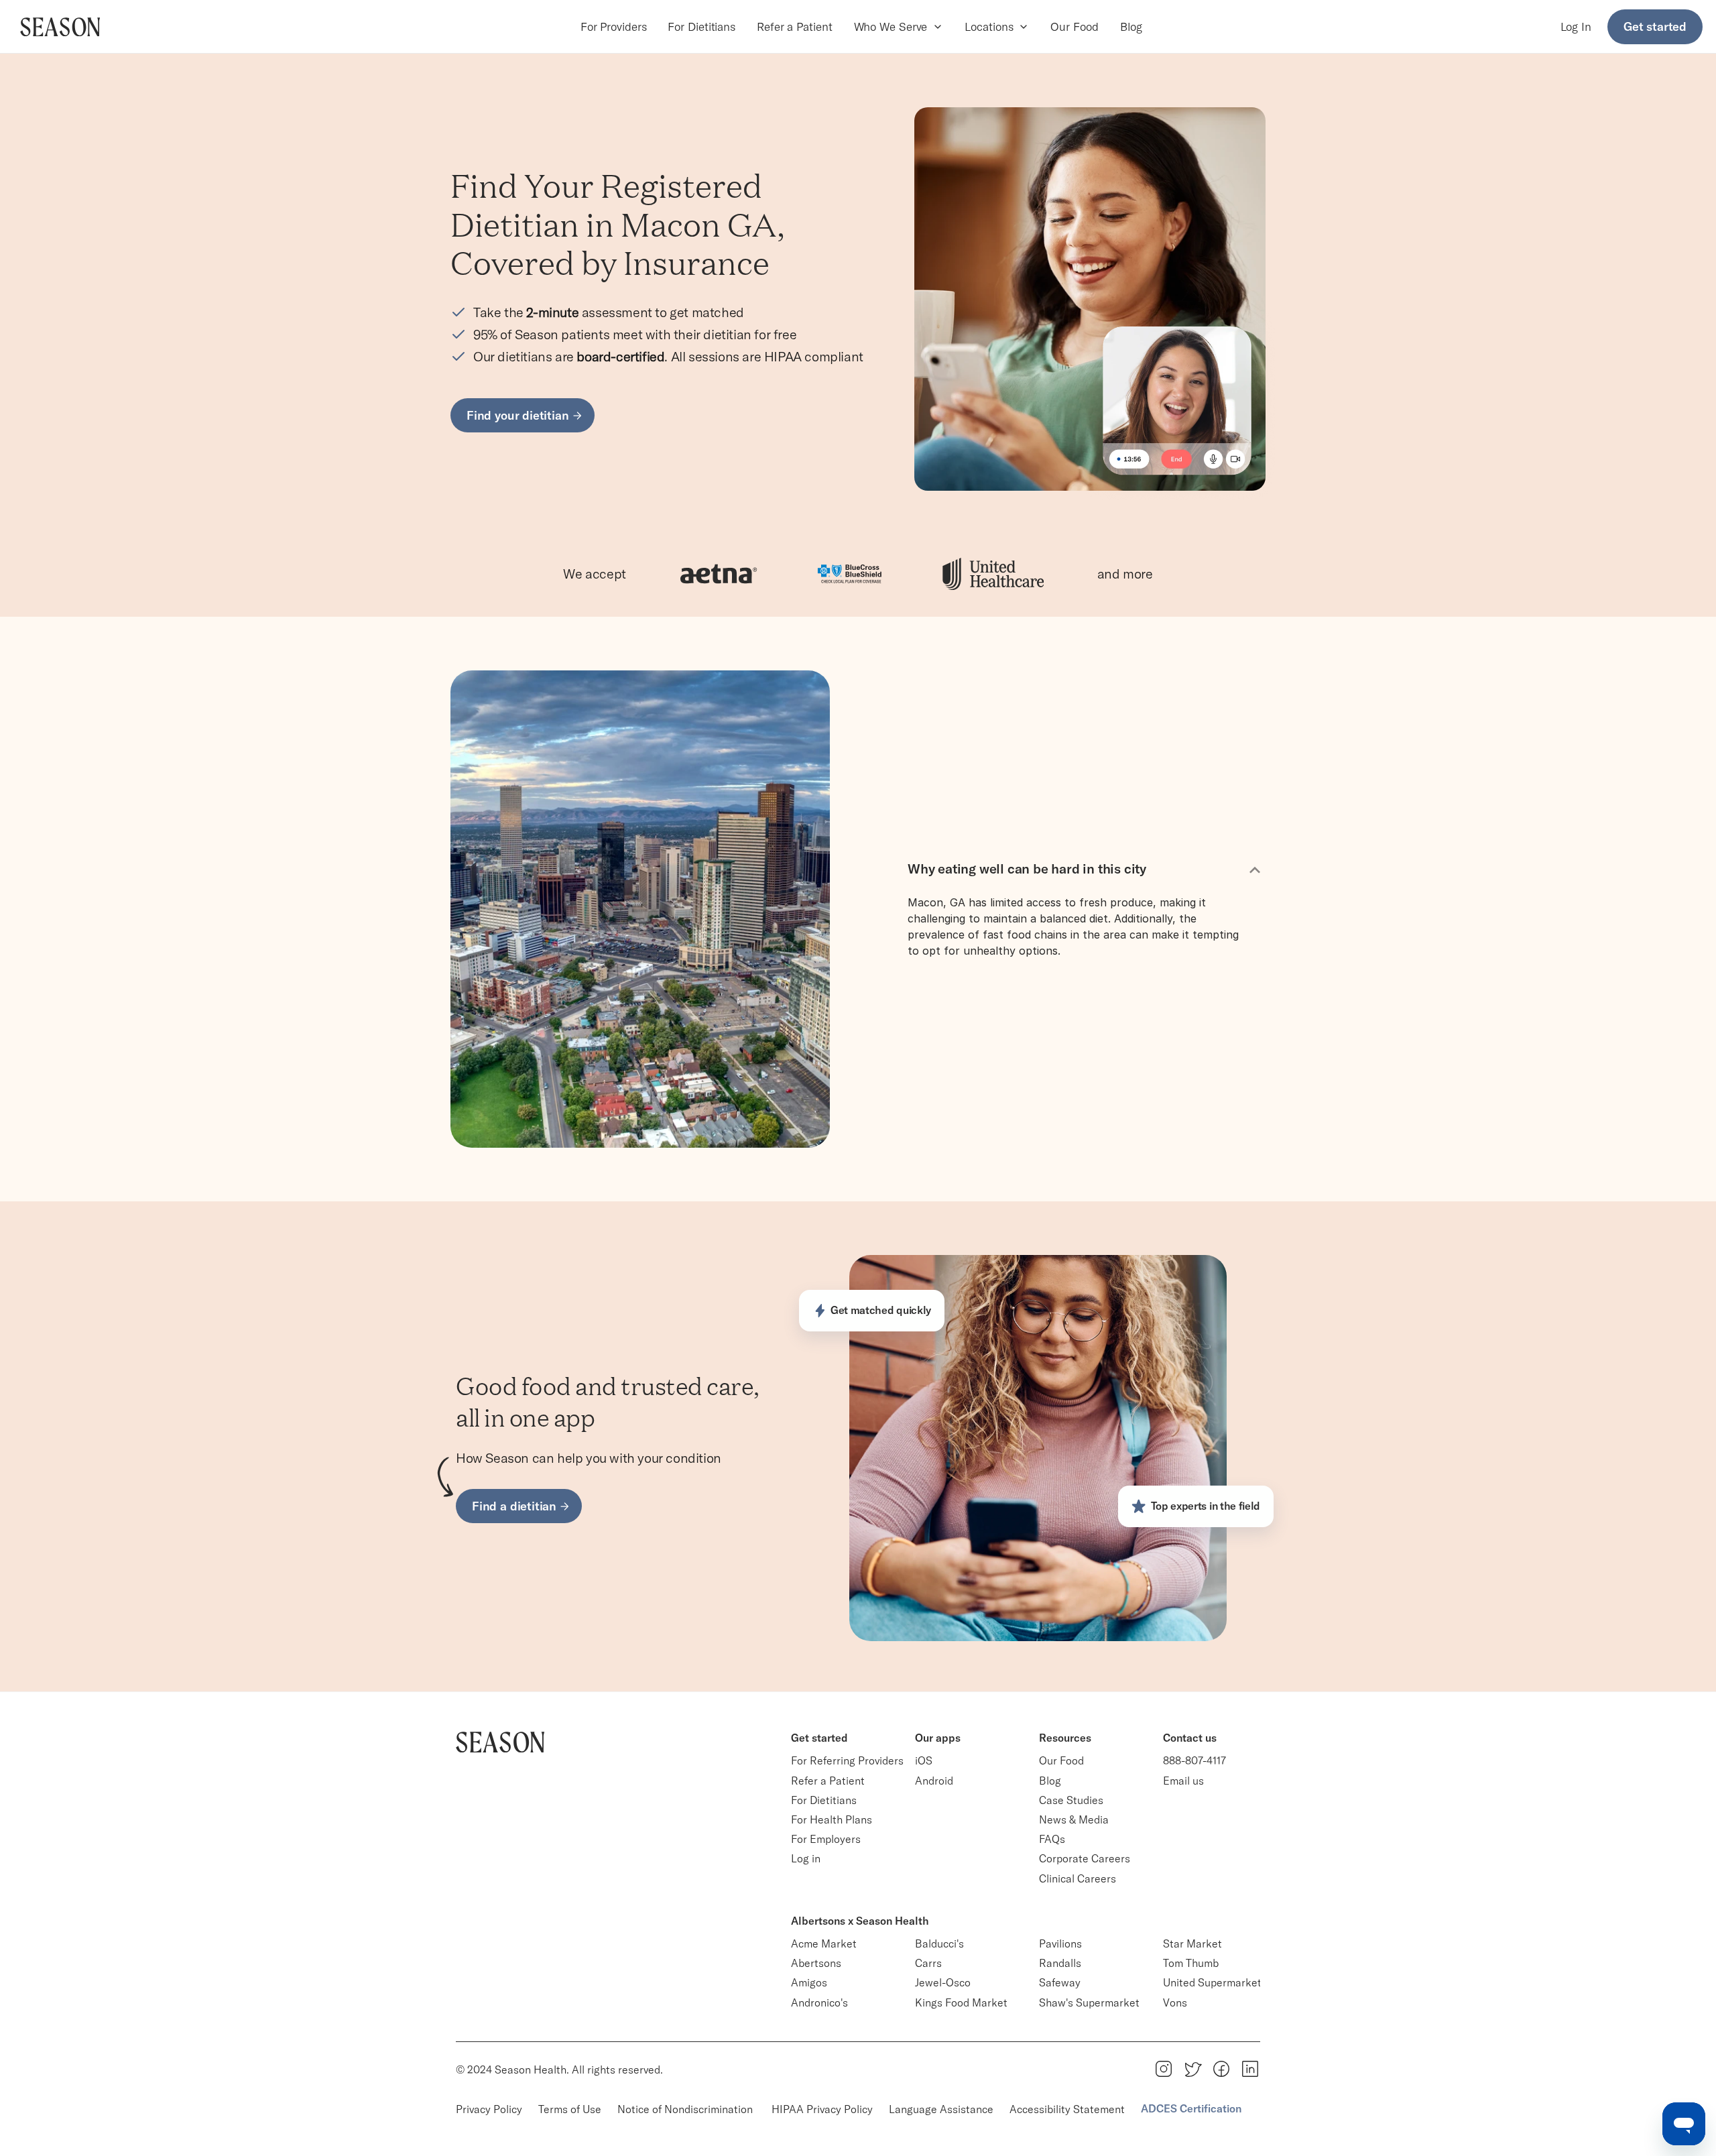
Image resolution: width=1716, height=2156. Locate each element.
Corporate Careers (1085, 1858)
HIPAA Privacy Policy (822, 2109)
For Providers (614, 26)
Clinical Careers (1078, 1878)
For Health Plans (832, 1819)
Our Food (1074, 26)
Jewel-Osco (943, 1982)
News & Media (1074, 1819)
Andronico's (819, 2002)
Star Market (1192, 1943)
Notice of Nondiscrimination (686, 2109)
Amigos (809, 1982)
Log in (806, 1858)
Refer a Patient (795, 26)
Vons (1175, 2002)
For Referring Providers (847, 1760)
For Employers (826, 1839)
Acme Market (824, 1943)
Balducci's (939, 1943)
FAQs (1052, 1839)
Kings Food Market (961, 2002)
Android (934, 1781)
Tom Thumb (1191, 1963)
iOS (924, 1760)
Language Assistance (941, 2109)
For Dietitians (701, 26)
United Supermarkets (1215, 1982)
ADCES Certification (1191, 2108)
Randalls (1060, 1963)
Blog (1131, 26)
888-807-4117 (1194, 1760)
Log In (1576, 26)
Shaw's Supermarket (1089, 2002)
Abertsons (816, 1963)
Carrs (928, 1963)
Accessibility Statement (1067, 2109)
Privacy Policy (489, 2109)
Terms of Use (570, 2109)
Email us (1183, 1781)
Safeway (1060, 1982)
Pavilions (1060, 1943)
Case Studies (1071, 1800)
